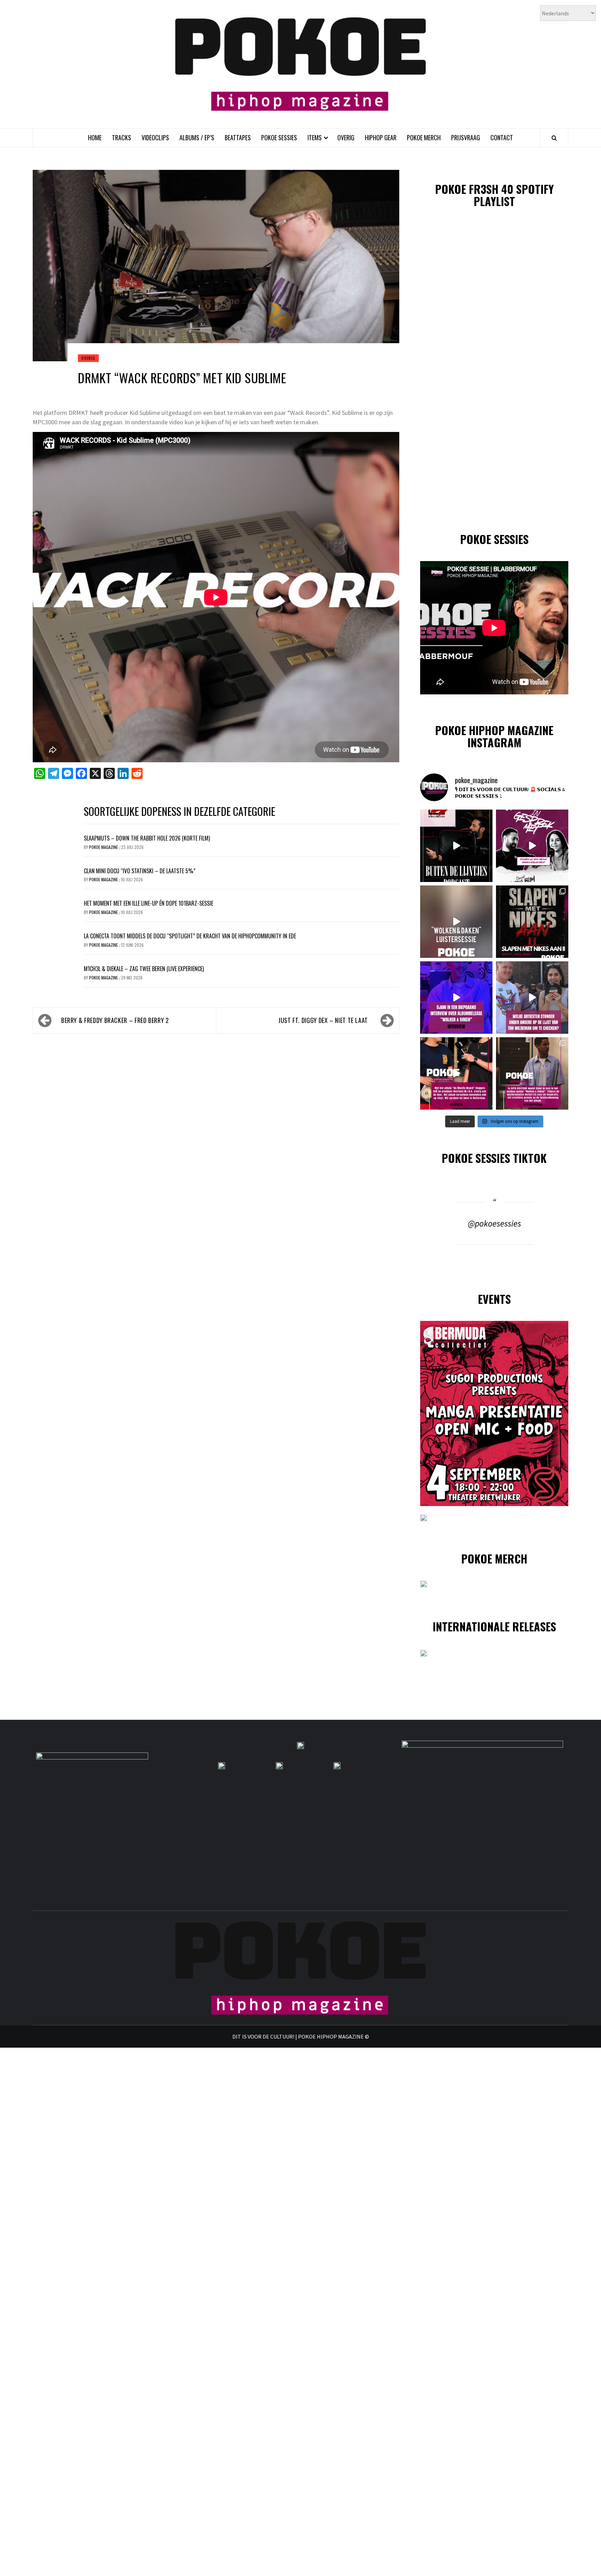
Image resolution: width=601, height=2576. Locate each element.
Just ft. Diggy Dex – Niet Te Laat (323, 1020)
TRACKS (122, 137)
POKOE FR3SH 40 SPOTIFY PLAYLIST (494, 195)
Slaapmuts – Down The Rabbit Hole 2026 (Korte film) (147, 838)
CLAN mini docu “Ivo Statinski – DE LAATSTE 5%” (140, 871)
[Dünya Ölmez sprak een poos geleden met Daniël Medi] (532, 846)
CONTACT (502, 137)
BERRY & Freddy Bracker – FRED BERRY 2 (115, 1020)
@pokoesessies (494, 1223)
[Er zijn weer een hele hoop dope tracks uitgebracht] (532, 922)
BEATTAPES (238, 137)
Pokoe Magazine (104, 847)
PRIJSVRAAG (466, 137)
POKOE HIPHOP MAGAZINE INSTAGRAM (494, 736)
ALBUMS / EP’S (197, 137)
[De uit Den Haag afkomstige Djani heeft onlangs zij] (456, 998)
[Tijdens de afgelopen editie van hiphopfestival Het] (532, 998)
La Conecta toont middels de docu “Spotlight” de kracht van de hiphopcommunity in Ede (190, 936)
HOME (95, 137)
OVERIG (346, 137)
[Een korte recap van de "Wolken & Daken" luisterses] (456, 922)
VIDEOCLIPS (155, 137)
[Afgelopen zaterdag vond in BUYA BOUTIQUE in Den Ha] (532, 1073)
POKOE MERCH (424, 137)
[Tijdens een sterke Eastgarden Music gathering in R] (456, 1073)
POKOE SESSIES (279, 137)
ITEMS (315, 137)
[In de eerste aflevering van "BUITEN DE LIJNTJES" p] (456, 846)
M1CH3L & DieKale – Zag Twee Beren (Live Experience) (144, 969)
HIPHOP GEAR (381, 137)
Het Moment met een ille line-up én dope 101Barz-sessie (149, 903)
